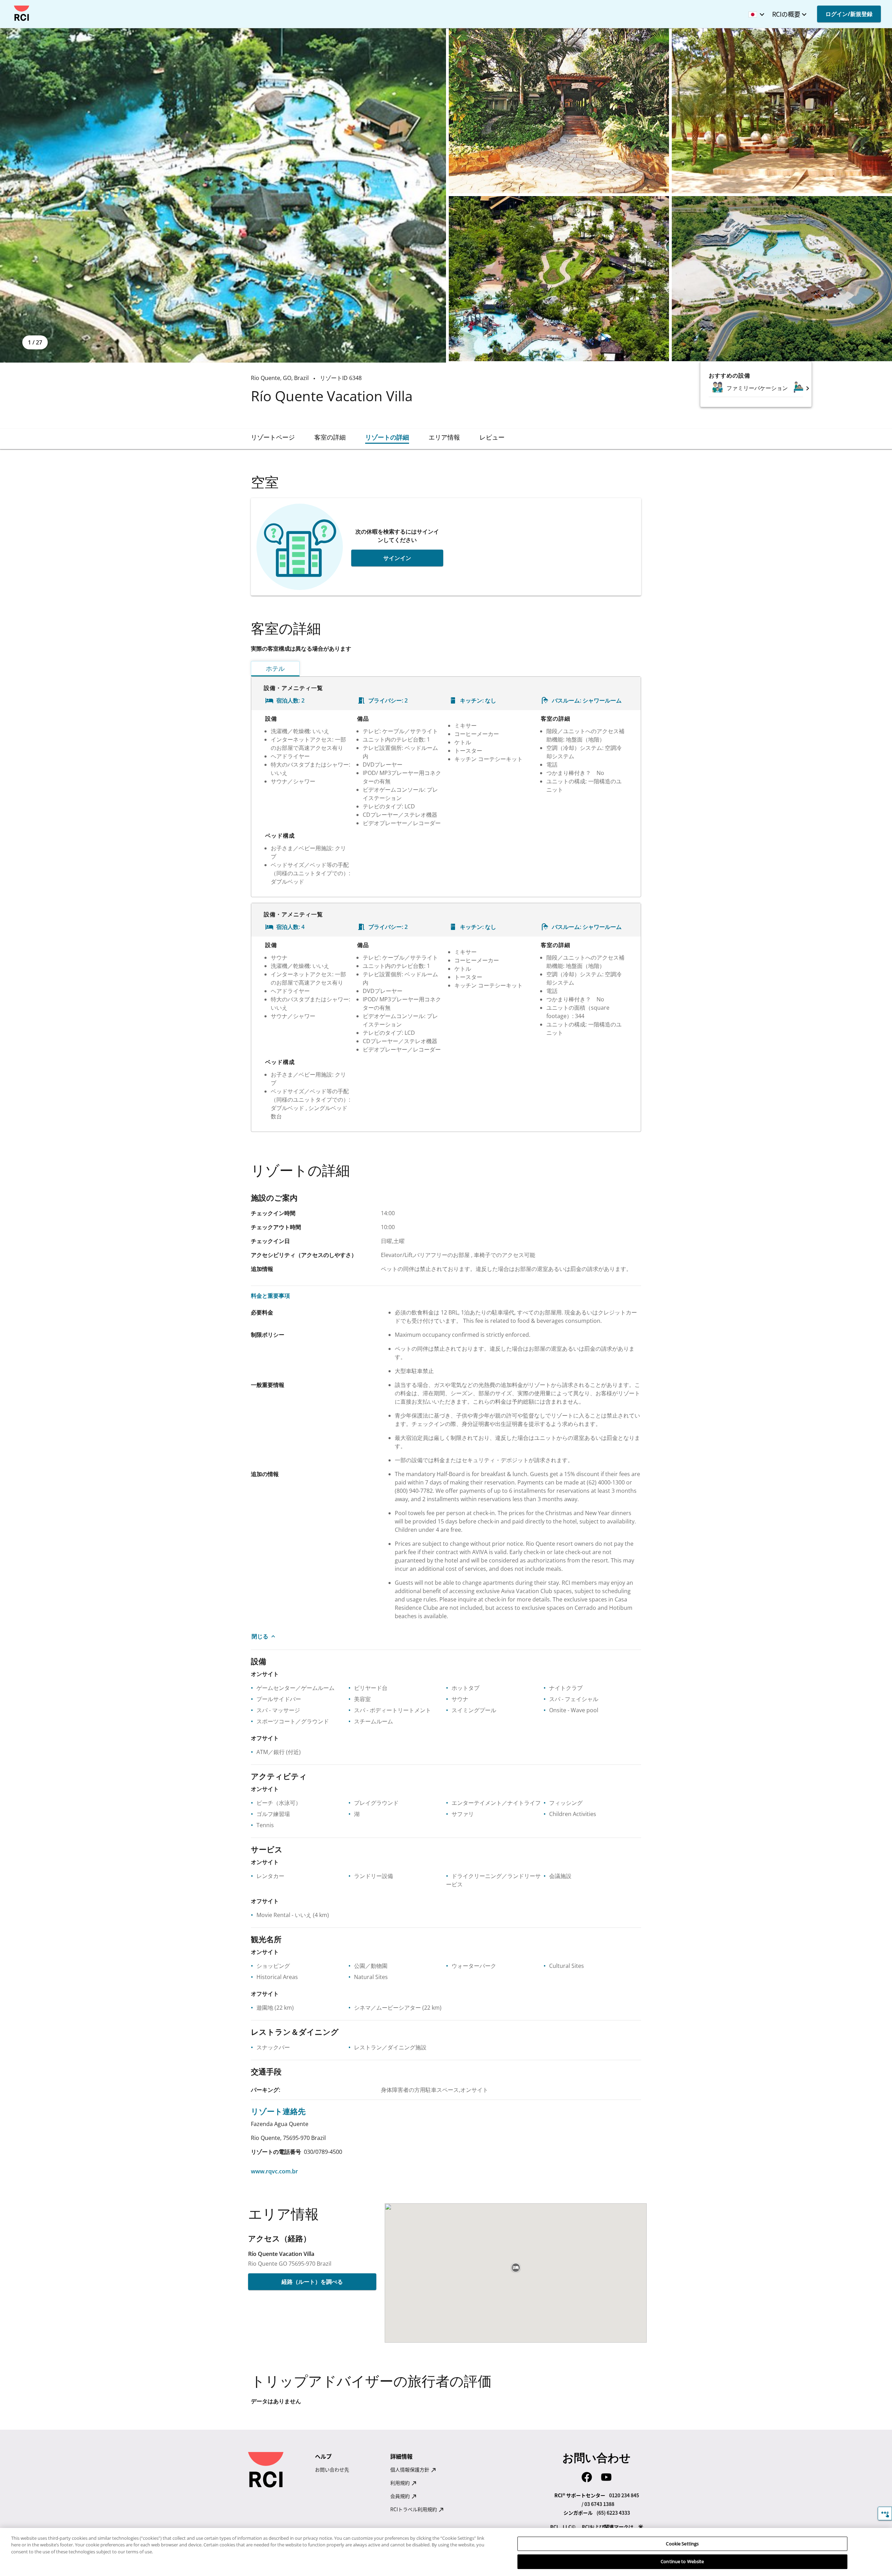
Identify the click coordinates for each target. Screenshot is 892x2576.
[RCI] (22, 13)
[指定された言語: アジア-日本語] (755, 12)
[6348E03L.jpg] (782, 111)
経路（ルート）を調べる (312, 2282)
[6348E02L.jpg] (559, 111)
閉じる (260, 1636)
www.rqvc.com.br (274, 2171)
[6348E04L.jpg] (559, 279)
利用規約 (401, 2483)
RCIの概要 (786, 14)
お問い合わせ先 (332, 2469)
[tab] (273, 437)
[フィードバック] (885, 2513)
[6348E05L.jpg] (782, 279)
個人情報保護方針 (410, 2469)
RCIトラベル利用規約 (414, 2509)
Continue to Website (682, 2561)
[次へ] (808, 388)
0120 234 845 (624, 2495)
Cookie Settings (682, 2544)
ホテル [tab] (275, 668)
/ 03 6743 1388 (598, 2504)
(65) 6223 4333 (613, 2513)
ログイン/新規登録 (849, 14)
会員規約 (401, 2496)
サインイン (397, 558)
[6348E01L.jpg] (223, 195)
